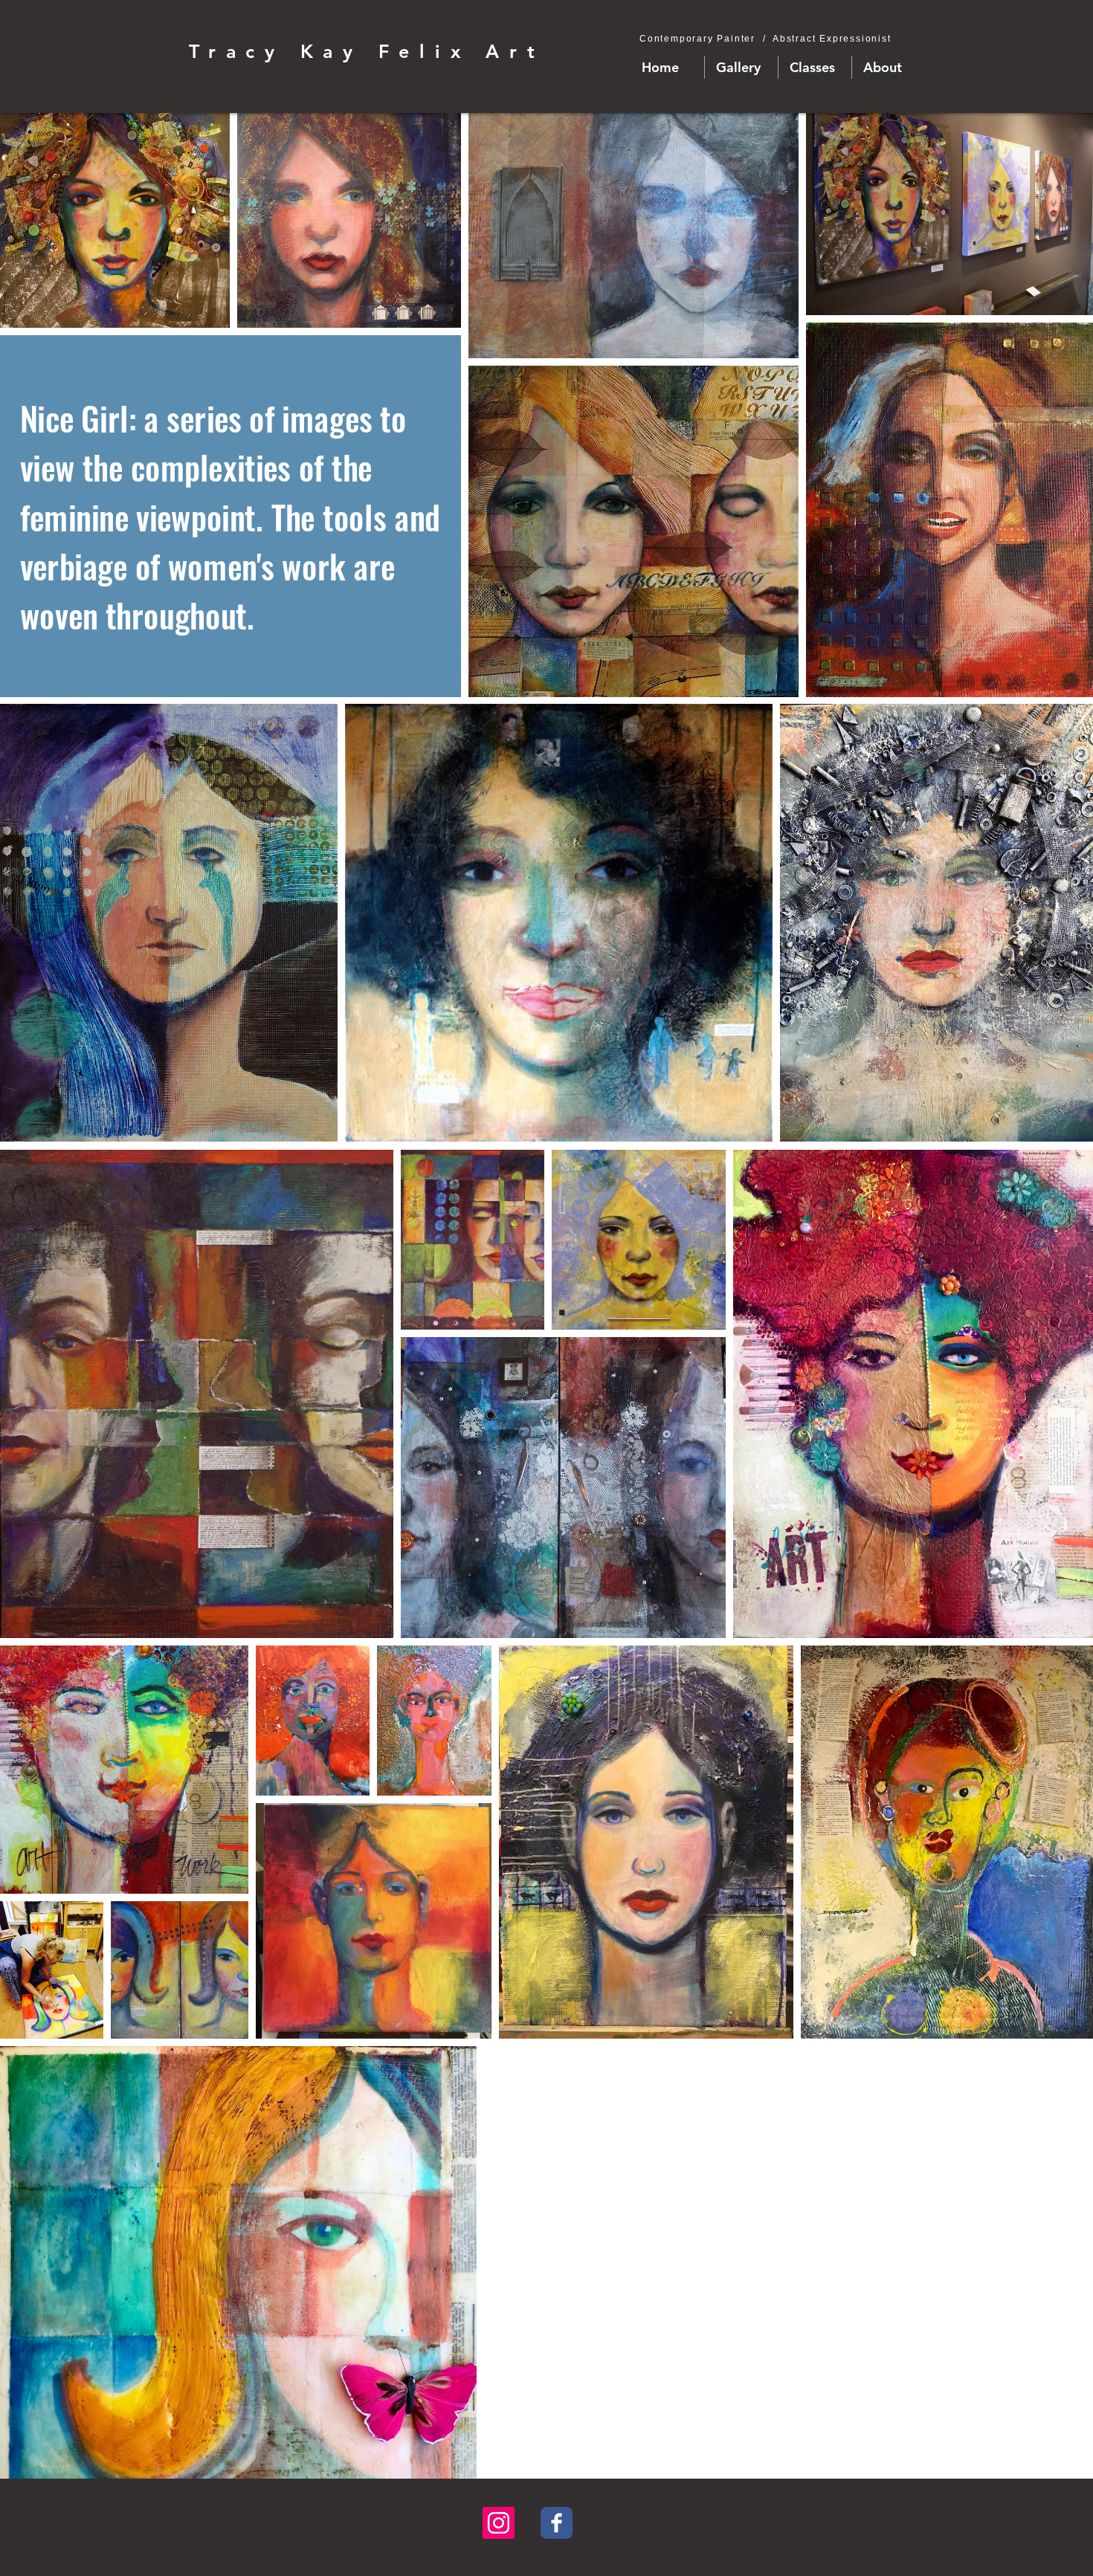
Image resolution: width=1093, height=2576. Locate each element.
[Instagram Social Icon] (499, 2523)
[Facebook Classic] (557, 2523)
